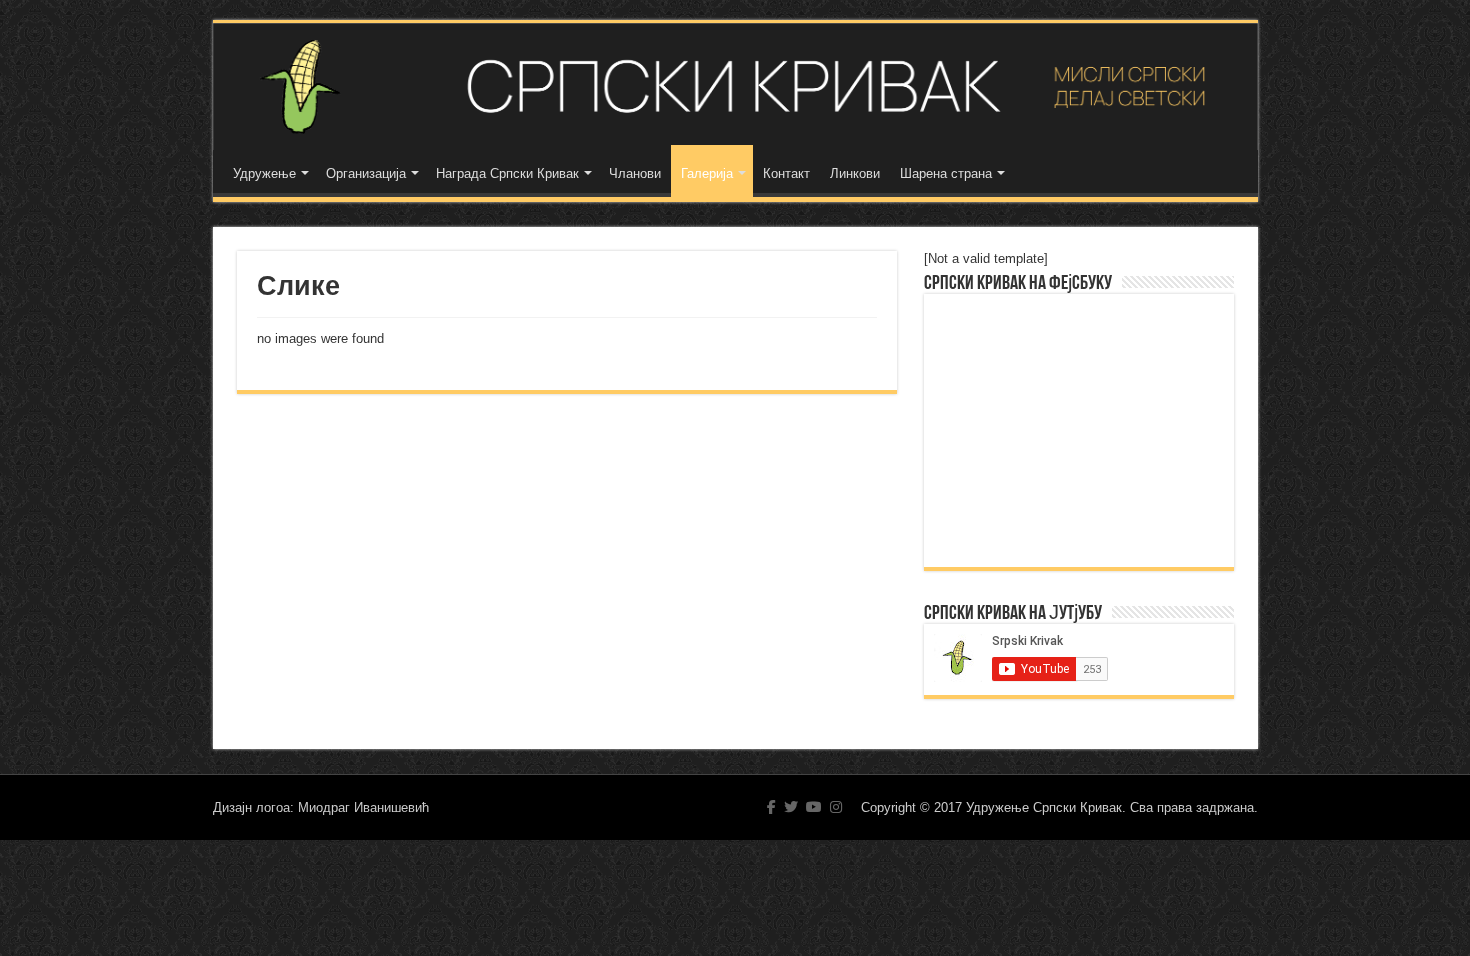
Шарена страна (946, 173)
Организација (366, 173)
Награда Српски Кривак (507, 173)
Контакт (786, 173)
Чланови (635, 173)
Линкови (855, 173)
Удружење (264, 173)
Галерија (707, 173)
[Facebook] (771, 807)
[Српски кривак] (735, 86)
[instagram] (836, 807)
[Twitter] (791, 807)
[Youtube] (814, 807)
